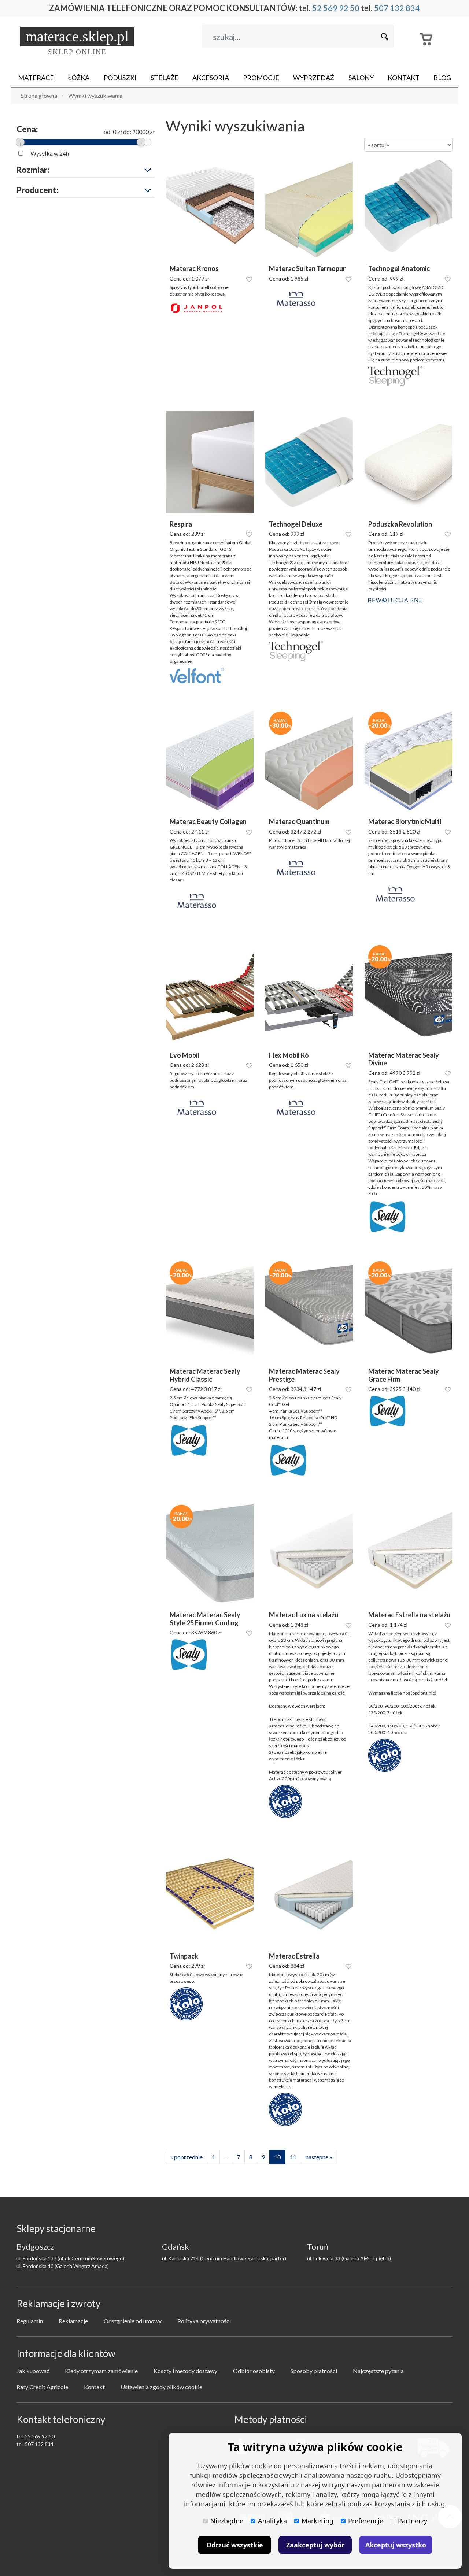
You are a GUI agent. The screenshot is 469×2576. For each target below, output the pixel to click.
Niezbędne (227, 2521)
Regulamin (30, 2321)
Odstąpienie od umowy (133, 2321)
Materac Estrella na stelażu (409, 1615)
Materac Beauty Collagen (208, 822)
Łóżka (79, 78)
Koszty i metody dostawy (185, 2371)
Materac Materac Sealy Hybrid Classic (205, 1375)
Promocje (261, 78)
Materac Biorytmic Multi (405, 822)
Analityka (272, 2521)
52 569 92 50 (336, 8)
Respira (181, 524)
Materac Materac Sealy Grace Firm (404, 1375)
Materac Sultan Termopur (307, 269)
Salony (361, 78)
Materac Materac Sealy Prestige (304, 1375)
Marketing (317, 2521)
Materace (36, 78)
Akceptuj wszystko (396, 2545)
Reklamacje (73, 2321)
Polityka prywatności (204, 2321)
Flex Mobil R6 (289, 1055)
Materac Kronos (194, 269)
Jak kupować (33, 2371)
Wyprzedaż (314, 78)
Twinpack (184, 1956)
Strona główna (39, 95)
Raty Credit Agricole (42, 2387)
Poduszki (120, 78)
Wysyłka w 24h (50, 153)
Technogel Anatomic (399, 269)
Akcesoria (211, 78)
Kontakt (404, 78)
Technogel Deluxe (296, 524)
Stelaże (165, 78)
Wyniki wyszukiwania (95, 95)
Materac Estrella (294, 1956)
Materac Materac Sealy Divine (404, 1059)
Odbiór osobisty (254, 2371)
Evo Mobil (184, 1055)
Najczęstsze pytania (378, 2371)
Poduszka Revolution (400, 524)
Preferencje (366, 2521)
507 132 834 (397, 8)
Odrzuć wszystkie (235, 2545)
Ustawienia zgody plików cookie (161, 2387)
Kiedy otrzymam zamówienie (101, 2371)
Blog (442, 78)
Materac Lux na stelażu (304, 1615)
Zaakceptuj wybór (315, 2545)
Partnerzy (413, 2521)
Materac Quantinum (299, 822)
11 (293, 2157)
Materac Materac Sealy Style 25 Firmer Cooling (205, 1619)
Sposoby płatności (314, 2371)
